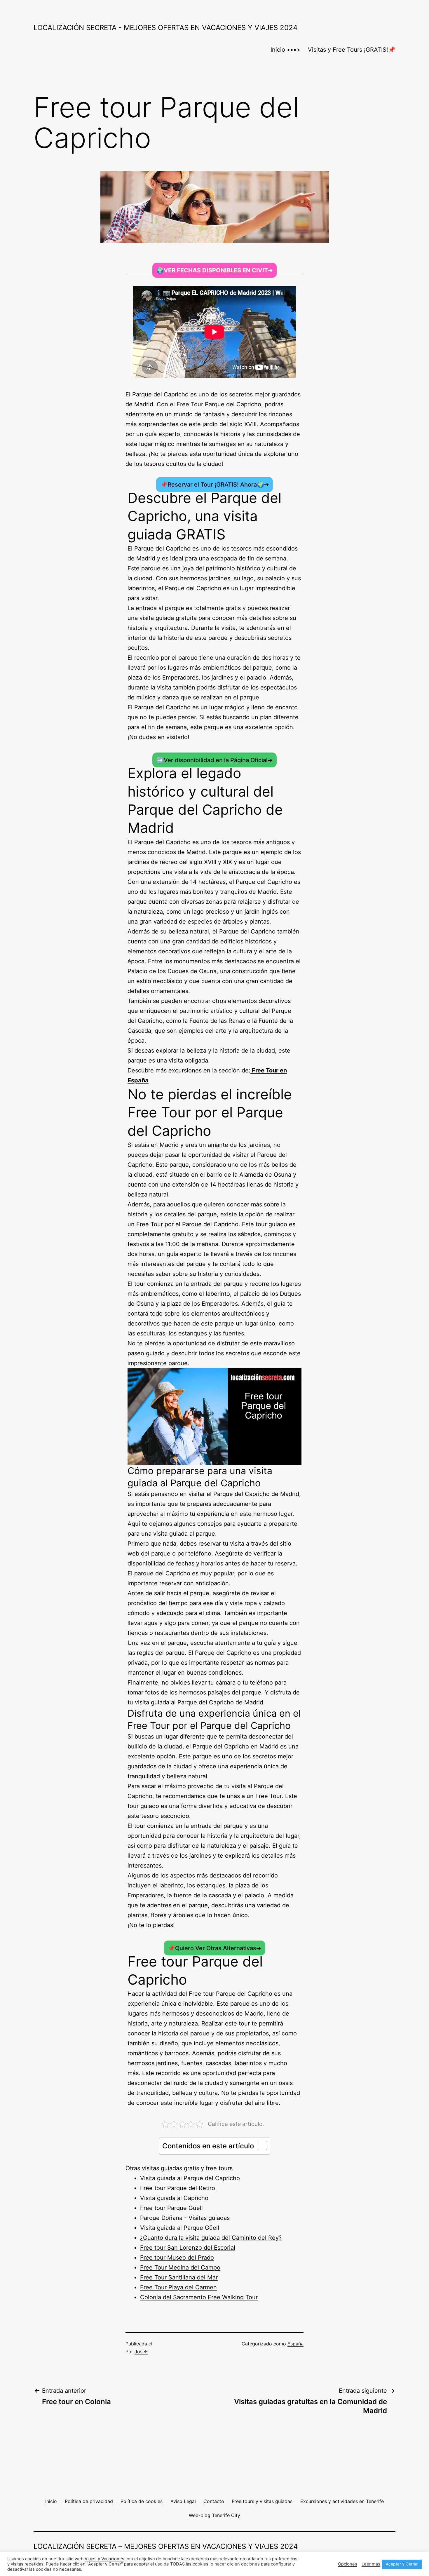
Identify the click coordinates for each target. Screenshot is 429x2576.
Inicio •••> (285, 50)
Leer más (371, 2564)
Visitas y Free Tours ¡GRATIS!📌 (352, 50)
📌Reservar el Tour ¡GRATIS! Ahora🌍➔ (215, 485)
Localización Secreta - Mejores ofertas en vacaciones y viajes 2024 (165, 28)
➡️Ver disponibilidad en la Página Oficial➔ (214, 760)
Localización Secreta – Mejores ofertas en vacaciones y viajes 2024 (166, 2546)
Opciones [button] (348, 2564)
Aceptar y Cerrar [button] (402, 2564)
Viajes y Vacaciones (104, 2559)
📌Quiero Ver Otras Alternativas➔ (214, 1948)
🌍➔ (215, 270)
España (295, 2344)
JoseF (141, 2352)
